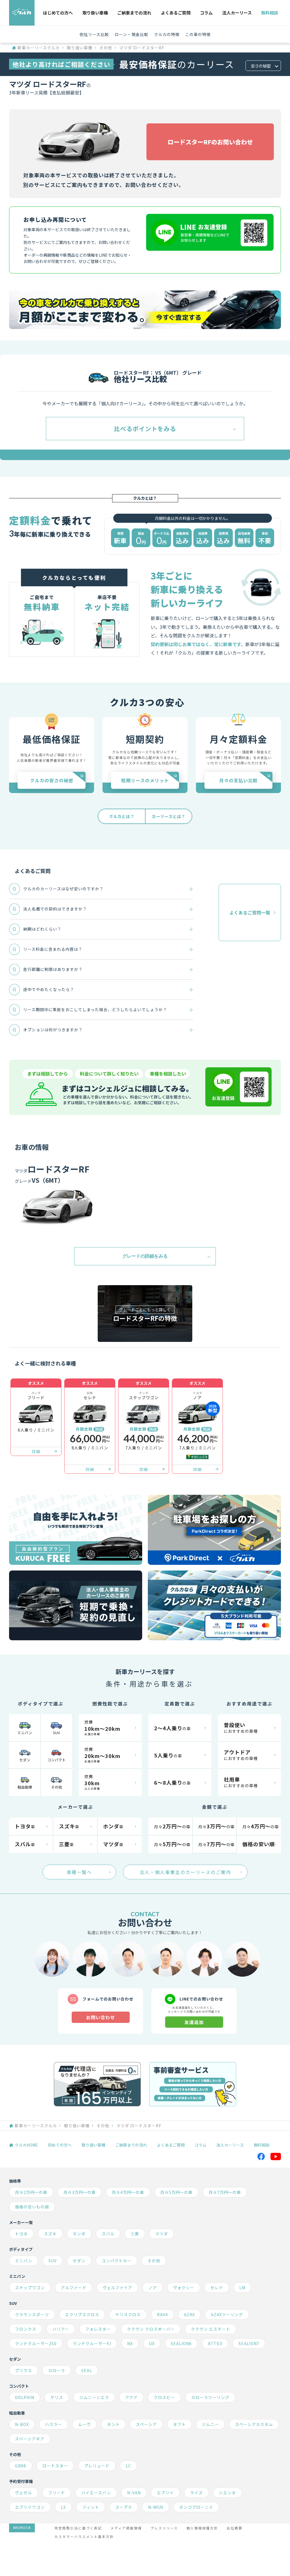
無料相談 (270, 13)
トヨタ (21, 2234)
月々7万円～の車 (225, 2192)
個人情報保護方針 (202, 2528)
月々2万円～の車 (31, 2192)
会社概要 (234, 2528)
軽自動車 (25, 1787)
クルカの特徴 (167, 34)
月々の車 (172, 1826)
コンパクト (56, 1760)
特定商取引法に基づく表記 (78, 2528)
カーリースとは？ (169, 817)
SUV (56, 1733)
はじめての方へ (58, 13)
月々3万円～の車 (80, 2192)
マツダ (162, 2234)
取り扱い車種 (95, 13)
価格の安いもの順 (32, 2207)
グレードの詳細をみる (145, 1256)
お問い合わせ (101, 2017)
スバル (108, 2234)
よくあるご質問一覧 (250, 912)
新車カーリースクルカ (39, 48)
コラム (206, 13)
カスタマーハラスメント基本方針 (84, 2536)
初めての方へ (60, 2145)
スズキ (50, 2234)
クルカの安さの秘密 (52, 781)
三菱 (135, 2234)
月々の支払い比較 (238, 781)
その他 (106, 48)
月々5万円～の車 (176, 2192)
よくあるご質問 (176, 13)
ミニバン (25, 1733)
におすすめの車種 (241, 1727)
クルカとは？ (122, 817)
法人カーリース (237, 13)
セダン (25, 1760)
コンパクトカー (117, 2261)
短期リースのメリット (145, 781)
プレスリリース (164, 2528)
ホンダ (79, 2234)
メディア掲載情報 (126, 2528)
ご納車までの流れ (134, 13)
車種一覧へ (79, 1872)
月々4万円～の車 (128, 2192)
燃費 (102, 1728)
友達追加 (194, 2022)
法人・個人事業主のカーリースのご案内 (185, 1872)
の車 (172, 1728)
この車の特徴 (198, 34)
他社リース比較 (94, 34)
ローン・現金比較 (132, 34)
